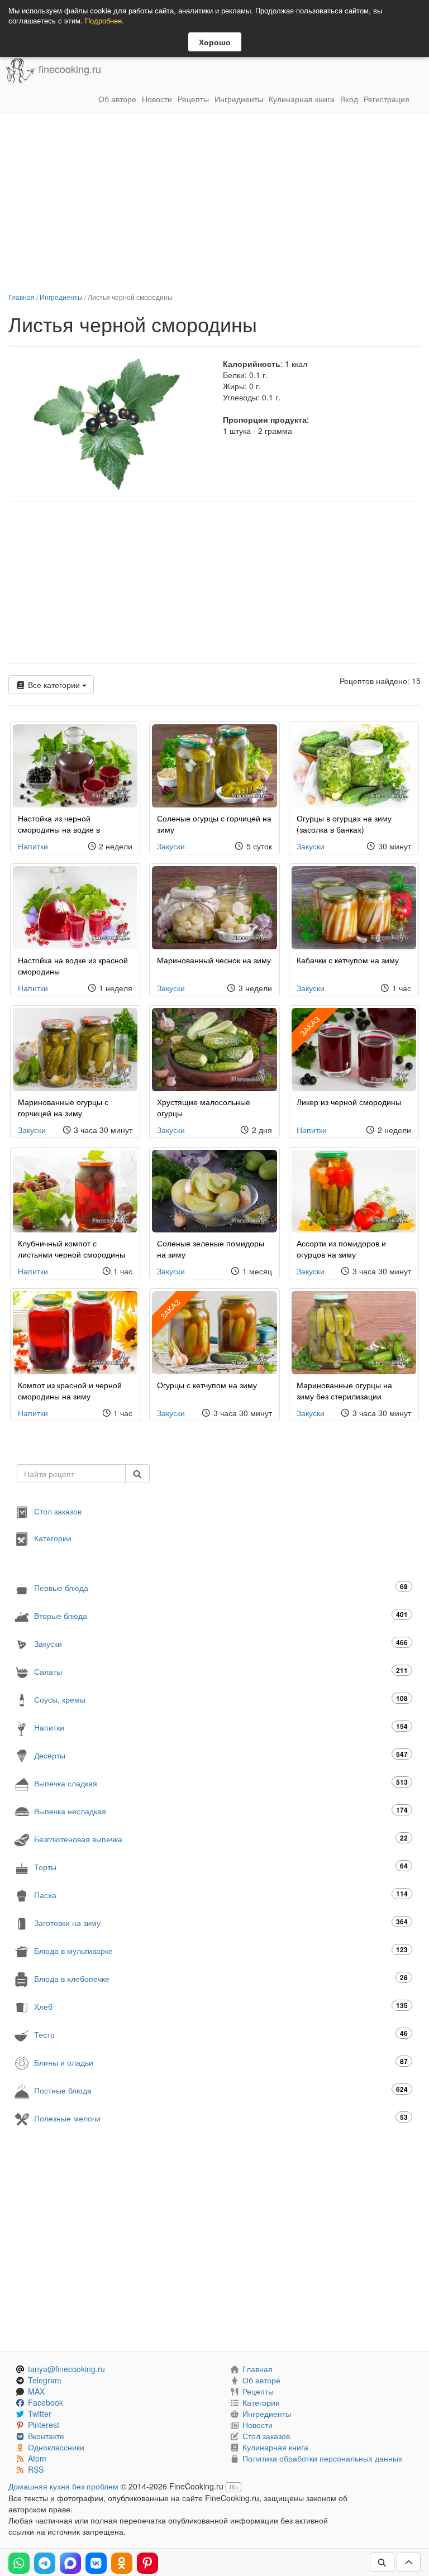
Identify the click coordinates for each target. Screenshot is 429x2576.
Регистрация (387, 99)
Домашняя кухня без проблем (63, 2486)
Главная (22, 297)
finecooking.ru (68, 69)
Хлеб (221, 2006)
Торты (221, 1867)
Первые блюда (221, 1587)
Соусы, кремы (221, 1699)
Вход (349, 99)
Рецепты (193, 99)
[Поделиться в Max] (70, 2563)
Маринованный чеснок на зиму (214, 960)
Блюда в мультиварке (221, 1950)
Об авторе (117, 99)
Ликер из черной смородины (349, 1102)
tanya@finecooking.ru (66, 2369)
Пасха (221, 1894)
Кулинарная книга (302, 99)
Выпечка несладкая (221, 1811)
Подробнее (103, 20)
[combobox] (71, 1474)
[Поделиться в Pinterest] (147, 2563)
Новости (157, 99)
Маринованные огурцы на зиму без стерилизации (344, 1390)
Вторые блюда (221, 1615)
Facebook (46, 2402)
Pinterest (44, 2425)
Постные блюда (221, 2090)
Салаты (221, 1671)
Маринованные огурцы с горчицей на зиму (63, 1107)
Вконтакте (46, 2436)
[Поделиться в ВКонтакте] (96, 2563)
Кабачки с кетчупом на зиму (348, 960)
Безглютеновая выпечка (221, 1839)
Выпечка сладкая (221, 1783)
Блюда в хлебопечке (221, 1978)
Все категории (54, 685)
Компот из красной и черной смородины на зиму (70, 1390)
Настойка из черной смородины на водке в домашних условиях (59, 829)
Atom (37, 2458)
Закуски (171, 846)
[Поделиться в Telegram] (45, 2563)
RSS (36, 2469)
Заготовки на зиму (221, 1922)
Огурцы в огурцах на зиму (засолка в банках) (344, 824)
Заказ (309, 1026)
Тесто (221, 2034)
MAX (36, 2391)
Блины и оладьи (221, 2062)
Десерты (221, 1755)
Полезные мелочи (221, 2118)
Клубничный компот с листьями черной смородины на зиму (71, 1254)
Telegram (45, 2380)
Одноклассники (56, 2447)
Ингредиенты (239, 99)
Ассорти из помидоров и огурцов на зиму (341, 1249)
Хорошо (215, 42)
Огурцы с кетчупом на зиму (207, 1385)
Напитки (33, 846)
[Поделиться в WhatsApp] (19, 2563)
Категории (53, 1538)
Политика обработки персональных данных (322, 2458)
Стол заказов (58, 1511)
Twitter (40, 2413)
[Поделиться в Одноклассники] (122, 2563)
